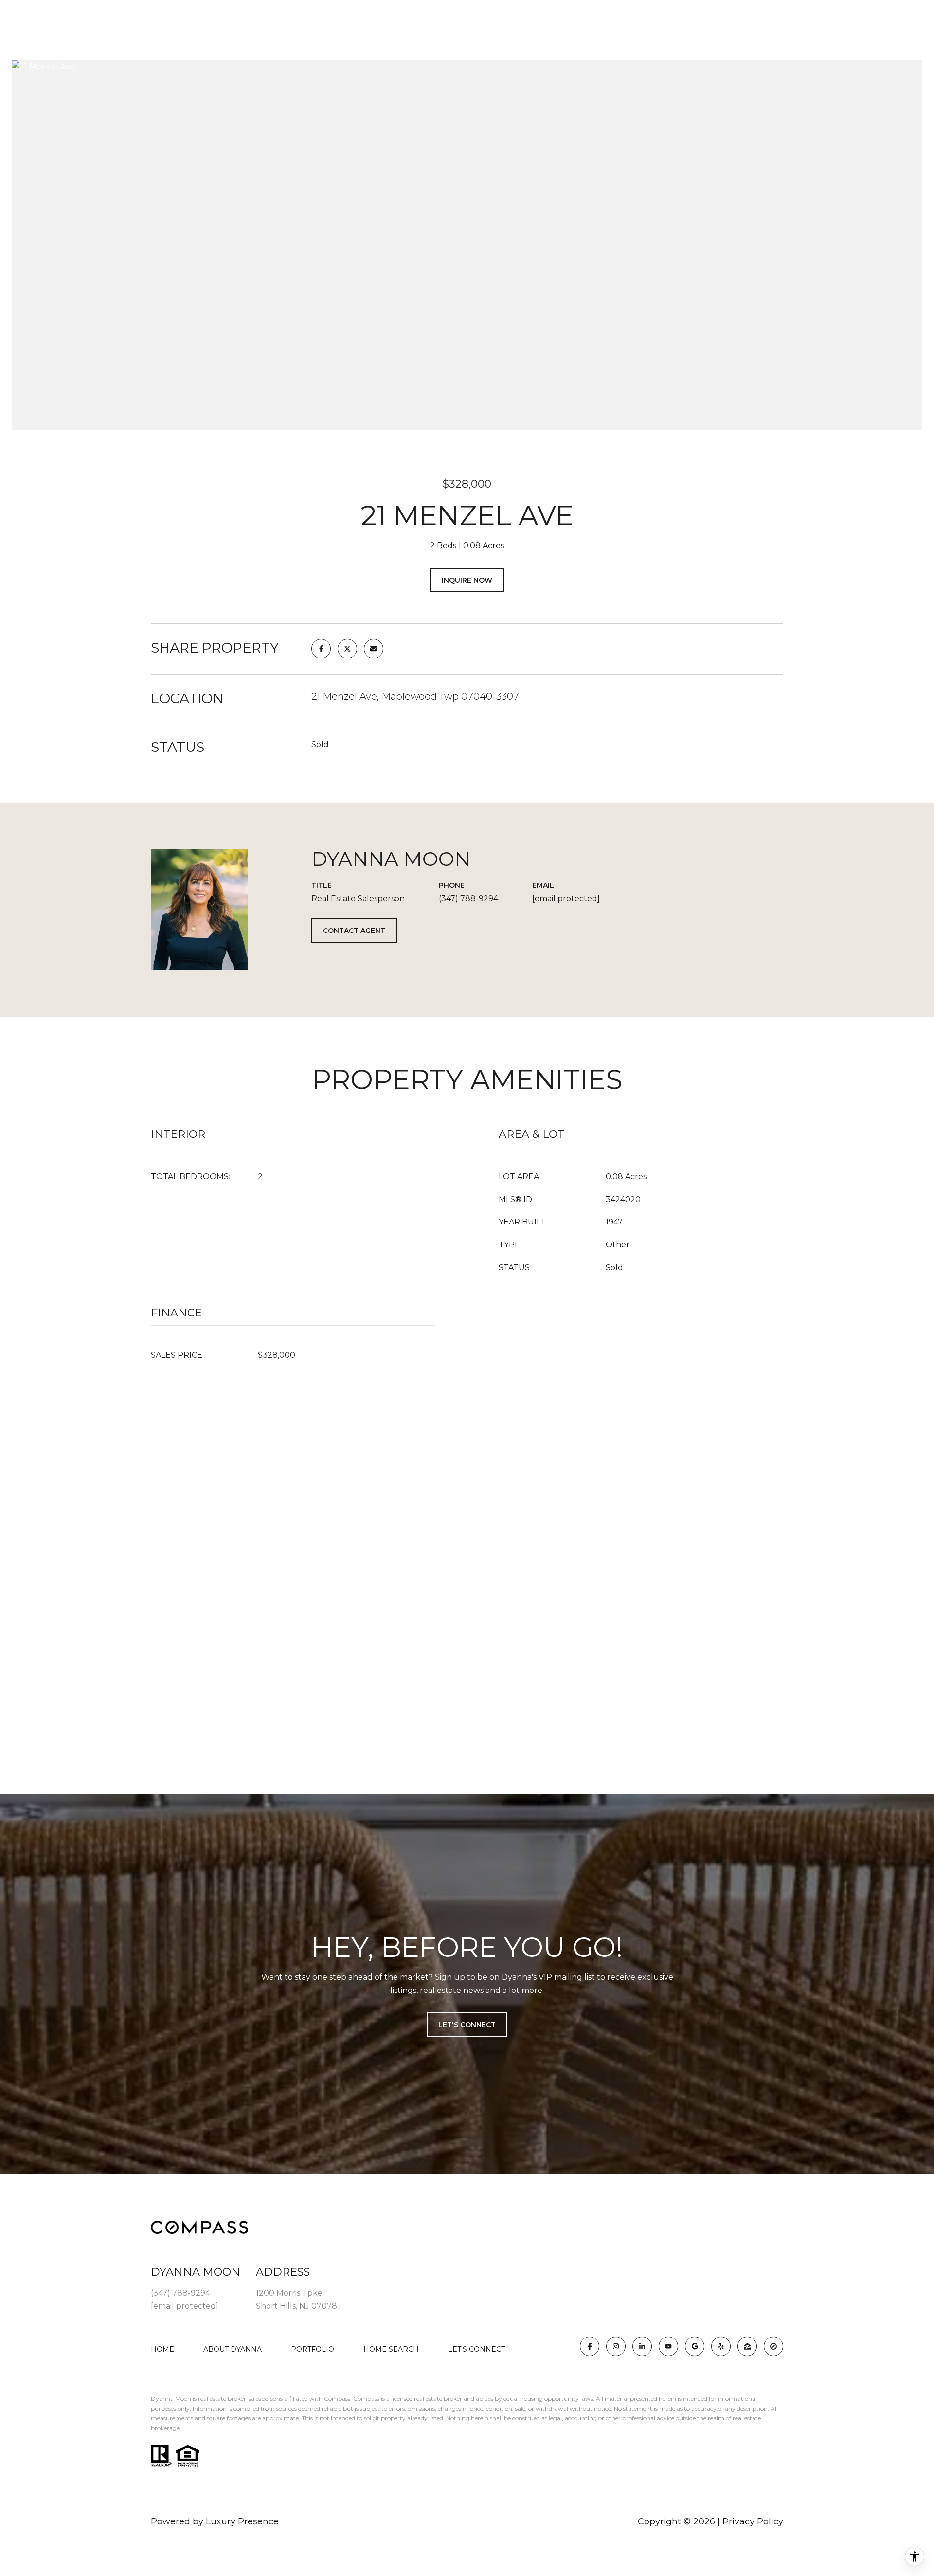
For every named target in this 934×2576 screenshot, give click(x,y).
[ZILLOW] (747, 2346)
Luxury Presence (242, 2521)
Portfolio (313, 2349)
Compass (366, 2399)
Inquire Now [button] (467, 580)
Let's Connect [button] (467, 2025)
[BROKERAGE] (773, 2346)
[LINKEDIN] (642, 2346)
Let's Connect (476, 2349)
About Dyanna (233, 2349)
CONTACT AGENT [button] (354, 931)
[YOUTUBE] (668, 2346)
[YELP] (721, 2346)
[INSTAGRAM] (616, 2346)
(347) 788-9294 (468, 899)
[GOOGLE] (695, 2346)
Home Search (391, 2349)
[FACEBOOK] (590, 2346)
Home (162, 2349)
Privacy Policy (753, 2521)
